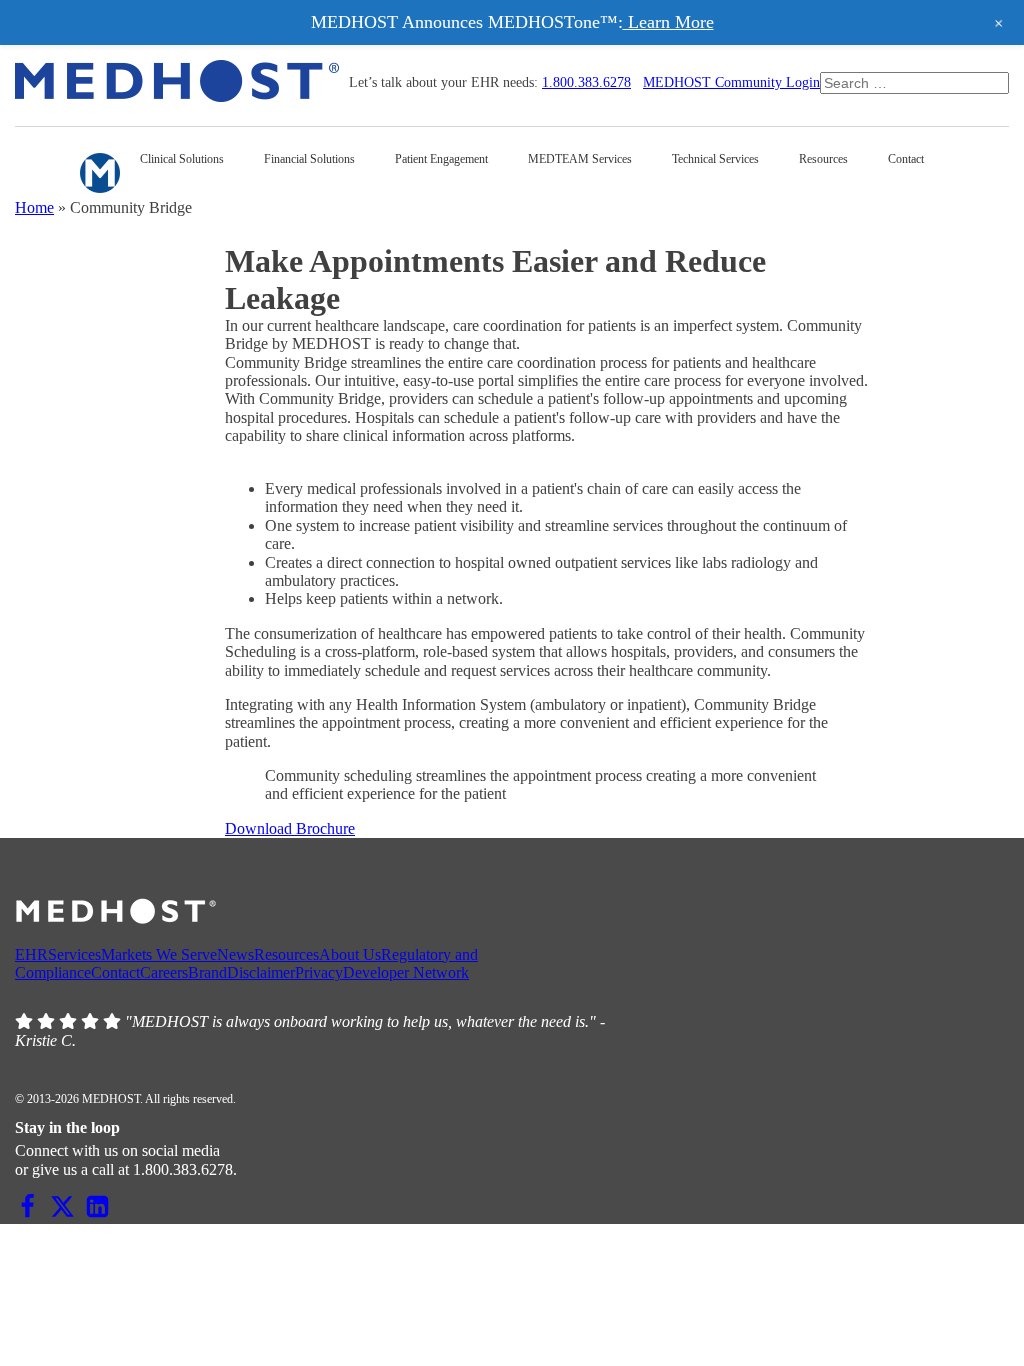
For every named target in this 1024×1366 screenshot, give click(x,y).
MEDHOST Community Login (731, 82)
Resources (286, 954)
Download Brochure (290, 828)
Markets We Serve (159, 954)
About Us (350, 954)
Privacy (319, 972)
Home (34, 207)
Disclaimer (261, 972)
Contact (115, 972)
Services (74, 954)
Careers (164, 972)
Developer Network (406, 972)
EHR (31, 954)
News (235, 954)
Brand (207, 972)
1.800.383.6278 (586, 82)
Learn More (668, 22)
